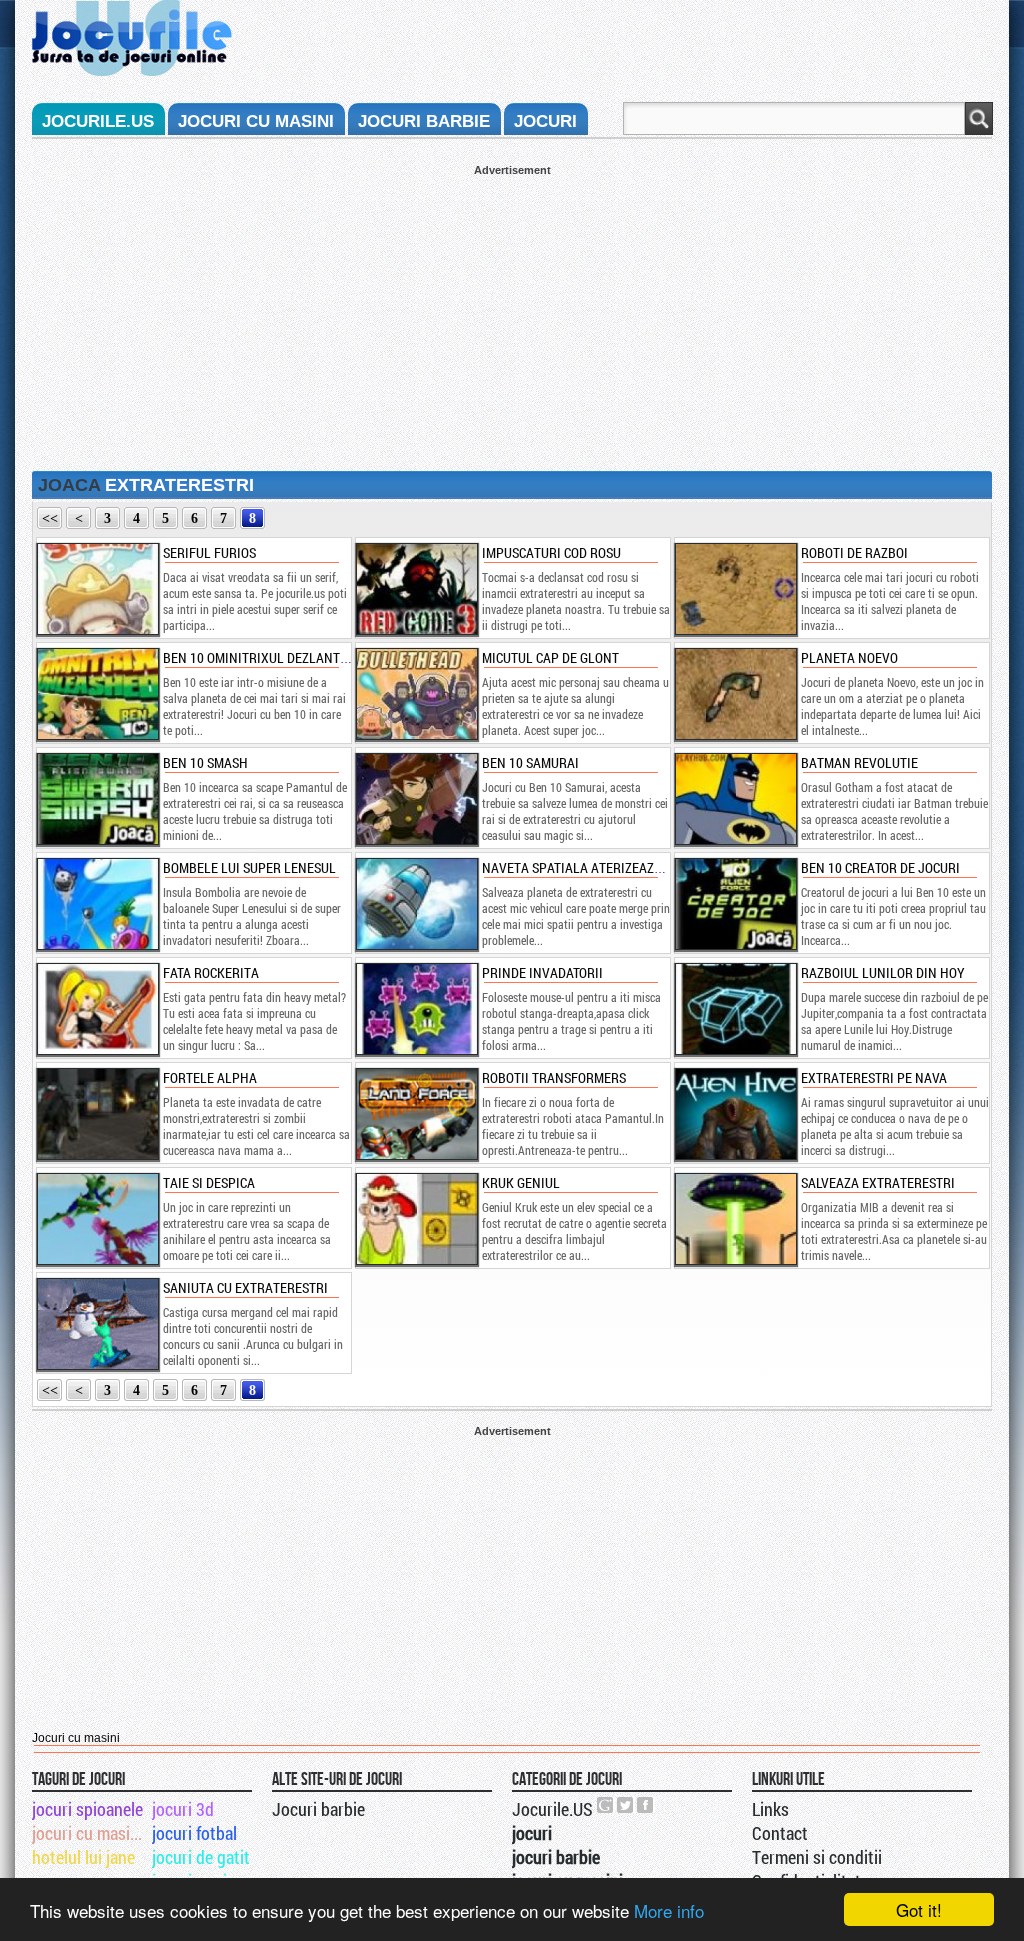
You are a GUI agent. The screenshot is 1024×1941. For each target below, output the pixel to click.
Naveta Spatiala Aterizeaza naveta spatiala (626, 867)
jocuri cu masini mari (90, 1833)
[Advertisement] (512, 316)
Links (770, 1809)
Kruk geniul (521, 1182)
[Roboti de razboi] (735, 589)
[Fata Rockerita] (97, 1009)
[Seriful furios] (97, 589)
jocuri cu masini (256, 121)
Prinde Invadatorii (542, 972)
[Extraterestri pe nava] (735, 1114)
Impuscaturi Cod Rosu (551, 552)
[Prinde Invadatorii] (416, 1009)
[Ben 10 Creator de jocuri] (735, 904)
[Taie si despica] (97, 1219)
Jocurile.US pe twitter (626, 1805)
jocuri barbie (424, 121)
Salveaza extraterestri (878, 1182)
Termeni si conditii (817, 1857)
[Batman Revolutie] (735, 799)
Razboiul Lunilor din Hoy (883, 972)
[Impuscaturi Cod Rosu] (416, 589)
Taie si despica (209, 1182)
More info (669, 1910)
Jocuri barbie (318, 1809)
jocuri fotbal (194, 1833)
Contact (780, 1833)
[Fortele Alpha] (97, 1114)
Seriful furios (209, 552)
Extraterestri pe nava (874, 1077)
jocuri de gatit (201, 1857)
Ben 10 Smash (205, 762)
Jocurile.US (552, 1809)
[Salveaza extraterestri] (735, 1219)
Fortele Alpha (210, 1077)
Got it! (919, 1909)
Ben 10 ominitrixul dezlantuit (261, 657)
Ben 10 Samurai (530, 762)
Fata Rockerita (211, 972)
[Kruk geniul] (416, 1219)
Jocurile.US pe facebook (646, 1805)
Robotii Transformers (554, 1077)
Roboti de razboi (854, 552)
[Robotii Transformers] (416, 1114)
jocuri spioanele (87, 1809)
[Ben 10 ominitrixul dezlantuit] (97, 694)
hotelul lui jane (83, 1857)
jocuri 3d (183, 1809)
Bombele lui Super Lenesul (249, 867)
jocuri (545, 121)
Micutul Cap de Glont (550, 657)
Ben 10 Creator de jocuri (880, 867)
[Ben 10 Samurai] (416, 799)
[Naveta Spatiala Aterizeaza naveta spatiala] (416, 904)
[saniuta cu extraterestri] (97, 1324)
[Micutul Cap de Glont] (416, 694)
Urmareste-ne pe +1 (606, 1805)
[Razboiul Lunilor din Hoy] (735, 1009)
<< (50, 518)
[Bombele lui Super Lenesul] (97, 904)
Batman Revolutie (859, 762)
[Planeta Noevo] (735, 694)
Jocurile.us (98, 121)
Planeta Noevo (849, 657)
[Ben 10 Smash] (97, 799)
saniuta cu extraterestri (245, 1287)
